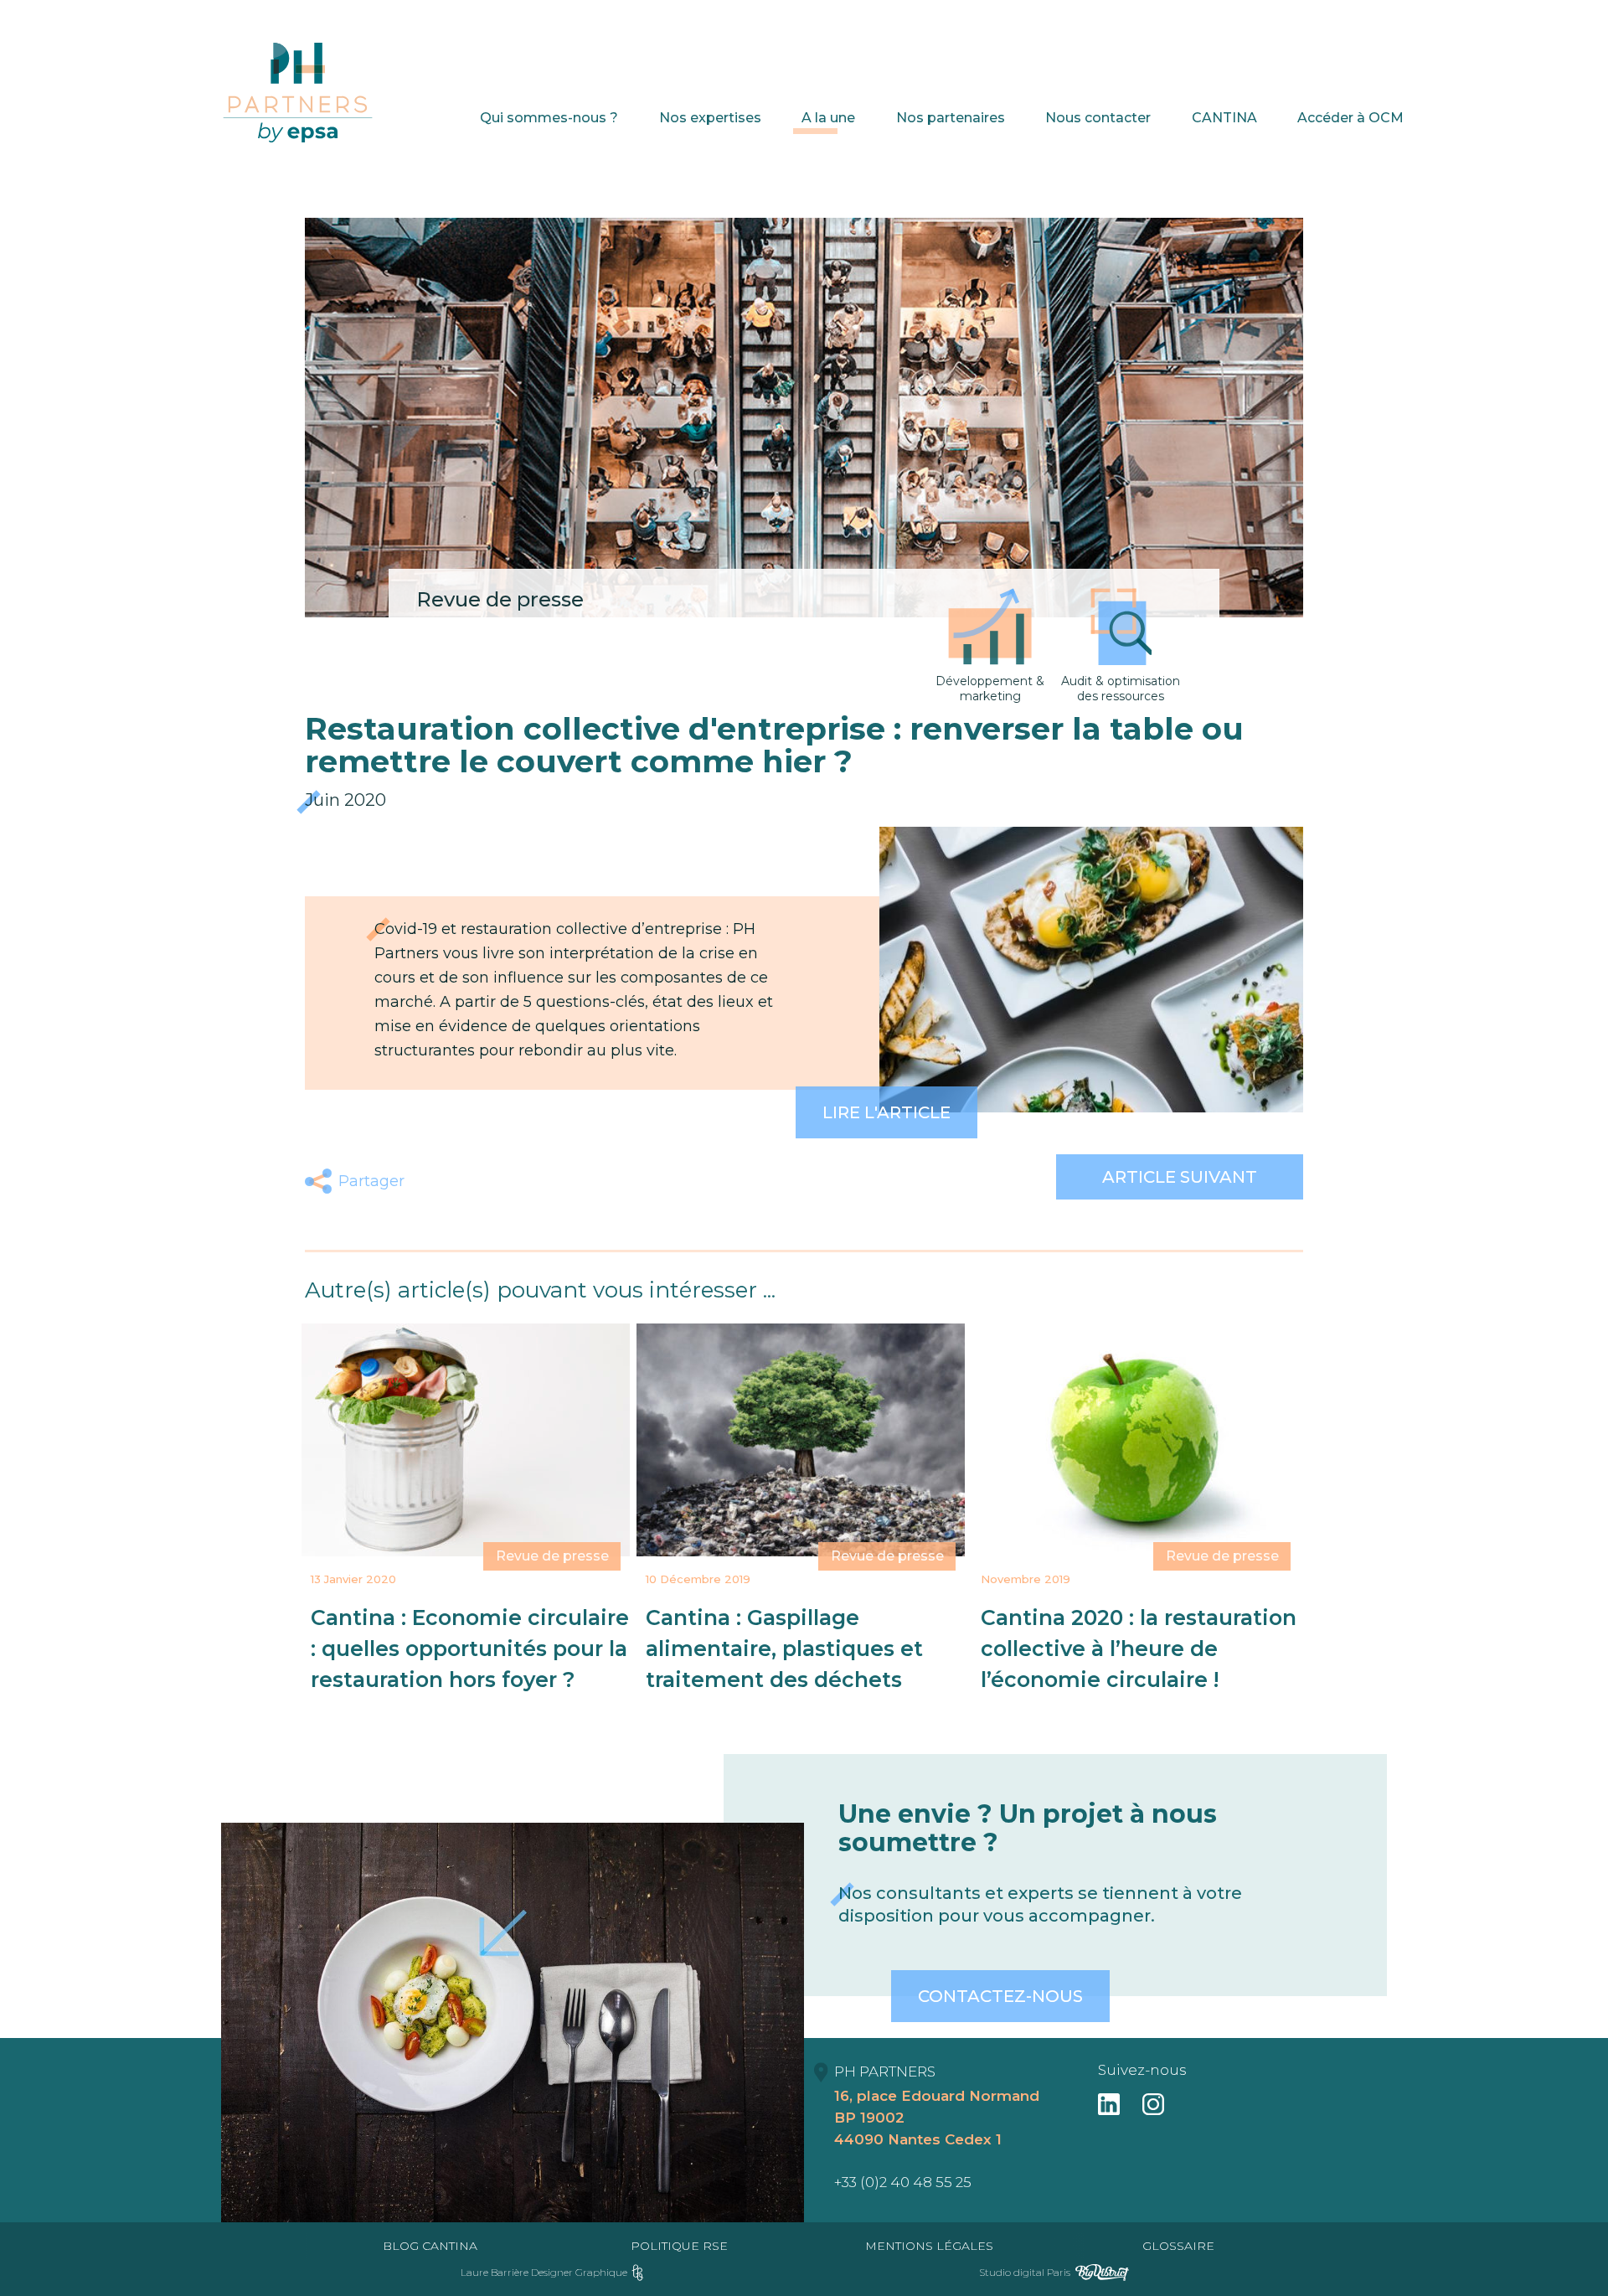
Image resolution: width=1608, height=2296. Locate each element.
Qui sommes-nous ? (549, 118)
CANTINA (1224, 118)
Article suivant (1180, 1177)
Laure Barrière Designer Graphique (544, 2272)
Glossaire (1178, 2246)
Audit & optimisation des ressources (1121, 689)
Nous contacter (1098, 118)
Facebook (432, 1181)
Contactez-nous (1000, 1996)
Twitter (471, 1181)
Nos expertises (710, 118)
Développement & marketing (990, 689)
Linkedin (510, 1181)
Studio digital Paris (1025, 2272)
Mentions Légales (929, 2246)
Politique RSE (679, 2246)
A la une (828, 118)
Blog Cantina (430, 2246)
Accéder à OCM (1350, 118)
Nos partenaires (951, 118)
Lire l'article (886, 1112)
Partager (371, 1181)
